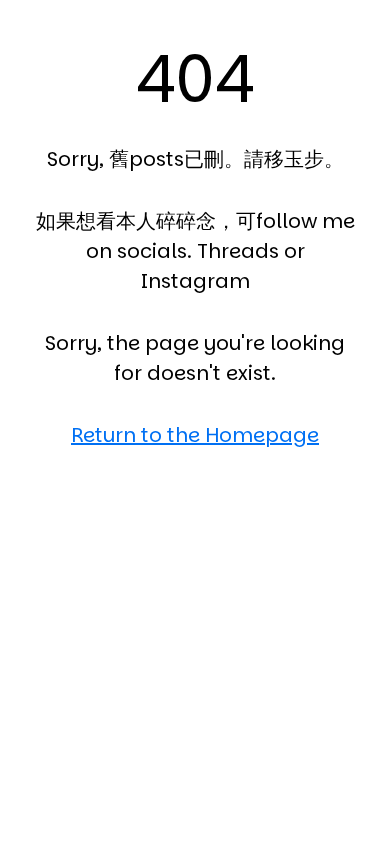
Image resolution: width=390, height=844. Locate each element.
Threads (238, 251)
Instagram (195, 281)
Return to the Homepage (195, 435)
